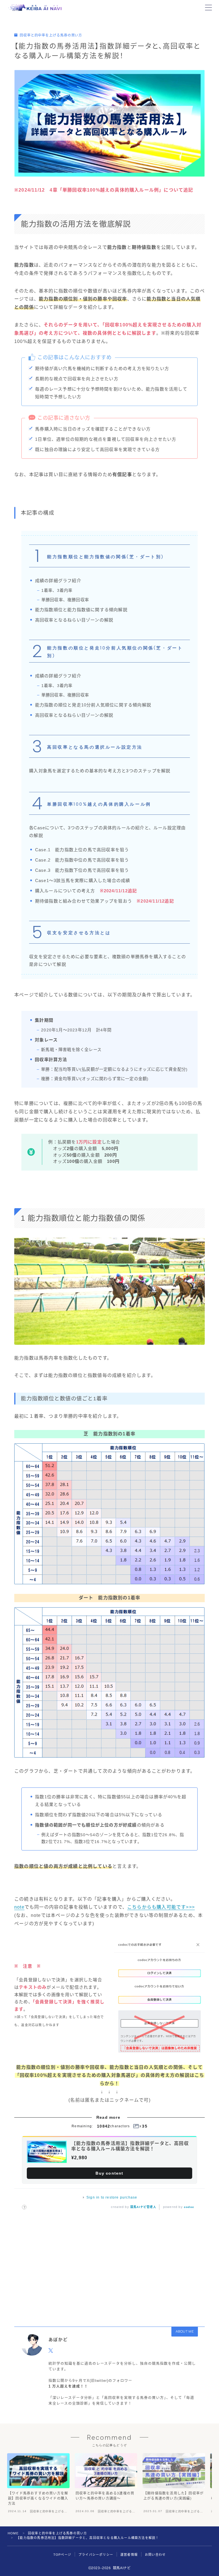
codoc (189, 2207)
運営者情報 (129, 2555)
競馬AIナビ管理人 (143, 2207)
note (19, 1907)
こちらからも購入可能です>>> (161, 1907)
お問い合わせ (155, 2555)
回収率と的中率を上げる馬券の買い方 (51, 35)
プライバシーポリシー (96, 2555)
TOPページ (62, 2555)
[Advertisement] (109, 2266)
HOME (13, 2533)
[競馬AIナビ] (35, 8)
